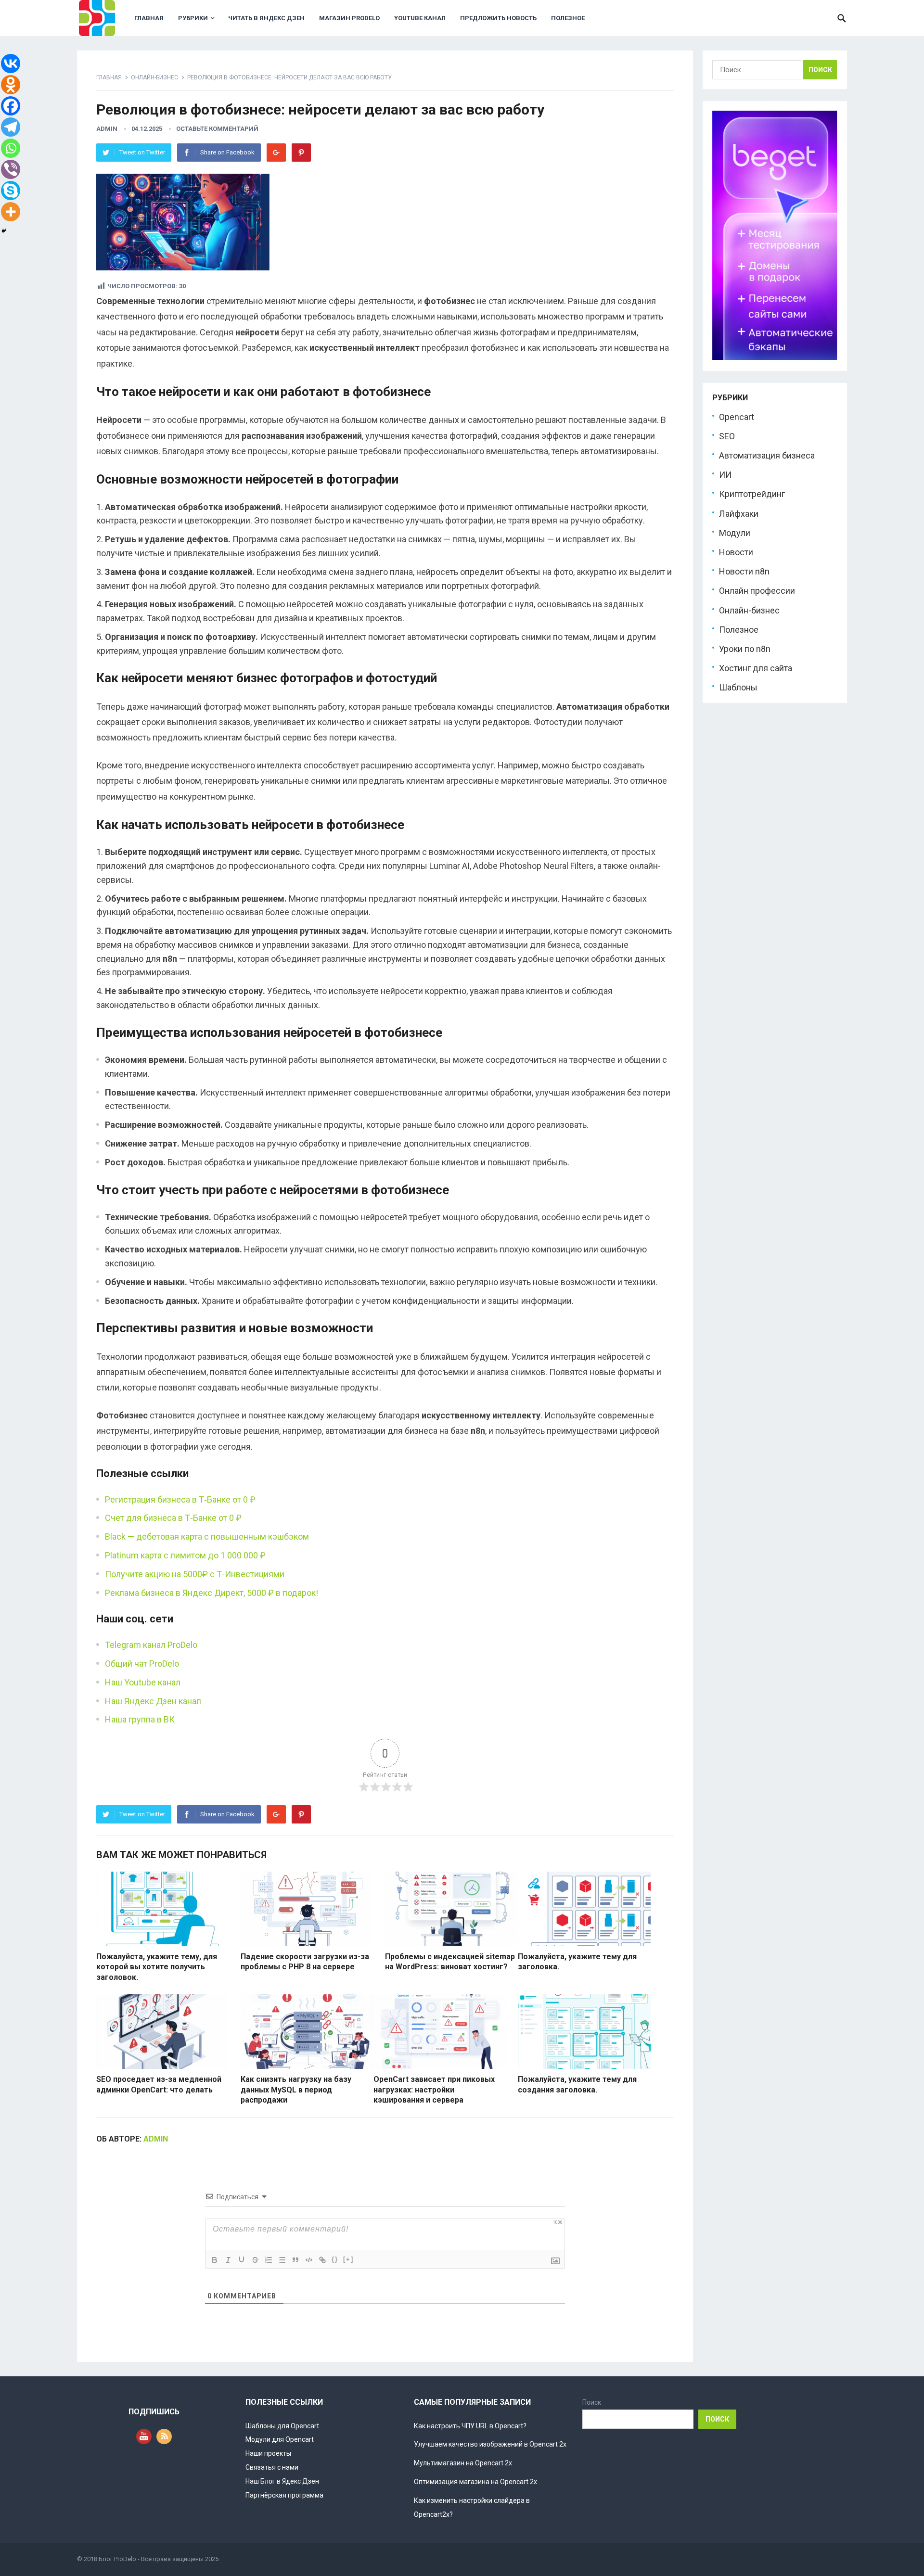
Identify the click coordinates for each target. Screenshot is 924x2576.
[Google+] (276, 153)
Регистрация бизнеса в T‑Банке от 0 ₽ (180, 1499)
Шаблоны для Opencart (282, 2426)
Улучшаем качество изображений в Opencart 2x (490, 2444)
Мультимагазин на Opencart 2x (463, 2463)
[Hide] (4, 231)
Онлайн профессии (757, 591)
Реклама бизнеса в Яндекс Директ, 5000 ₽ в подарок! (212, 1593)
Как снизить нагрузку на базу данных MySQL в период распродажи (296, 2090)
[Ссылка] (322, 2260)
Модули (735, 533)
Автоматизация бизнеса (767, 455)
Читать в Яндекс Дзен (266, 18)
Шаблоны (738, 687)
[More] (11, 212)
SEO (727, 436)
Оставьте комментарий (217, 129)
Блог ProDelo (117, 2559)
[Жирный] (215, 2260)
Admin (107, 129)
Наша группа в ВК (140, 1719)
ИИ (725, 475)
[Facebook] (11, 106)
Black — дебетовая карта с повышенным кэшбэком (207, 1537)
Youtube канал (420, 18)
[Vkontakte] (11, 64)
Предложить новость (498, 18)
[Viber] (11, 169)
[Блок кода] (309, 2260)
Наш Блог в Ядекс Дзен (282, 2481)
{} (335, 2259)
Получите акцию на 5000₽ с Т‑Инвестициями (195, 1574)
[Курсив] (228, 2260)
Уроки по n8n (745, 649)
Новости (736, 552)
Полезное (568, 18)
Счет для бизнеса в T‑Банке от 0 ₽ (173, 1518)
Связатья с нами (272, 2467)
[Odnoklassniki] (11, 85)
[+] (348, 2259)
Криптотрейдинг (752, 494)
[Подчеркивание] (242, 2260)
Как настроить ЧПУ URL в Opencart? (470, 2426)
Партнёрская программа (284, 2495)
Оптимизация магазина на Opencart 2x (475, 2482)
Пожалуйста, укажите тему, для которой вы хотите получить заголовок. (157, 1967)
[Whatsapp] (11, 148)
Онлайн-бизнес (154, 77)
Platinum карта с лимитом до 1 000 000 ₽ (185, 1555)
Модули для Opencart (280, 2439)
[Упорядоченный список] (269, 2260)
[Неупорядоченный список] (282, 2260)
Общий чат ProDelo (142, 1664)
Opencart (737, 417)
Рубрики (193, 18)
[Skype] (11, 191)
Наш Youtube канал (143, 1682)
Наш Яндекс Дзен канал (153, 1701)
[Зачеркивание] (255, 2260)
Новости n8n (744, 571)
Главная (149, 18)
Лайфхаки (739, 514)
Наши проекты (268, 2453)
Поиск (592, 2402)
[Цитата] (295, 2260)
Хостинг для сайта (756, 668)
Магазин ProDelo (349, 18)
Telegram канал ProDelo (151, 1645)
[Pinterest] (301, 153)
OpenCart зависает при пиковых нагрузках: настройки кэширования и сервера (434, 2090)
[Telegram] (11, 127)
